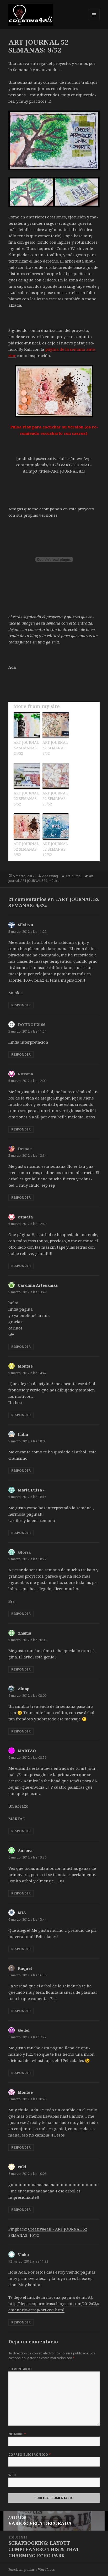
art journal (74, 876)
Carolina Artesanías (38, 1285)
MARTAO (27, 1751)
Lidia (23, 1434)
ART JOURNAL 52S (34, 881)
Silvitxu (26, 925)
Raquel (25, 1968)
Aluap (24, 1689)
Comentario (20, 2369)
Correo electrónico (30, 2455)
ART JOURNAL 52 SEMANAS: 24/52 (26, 748)
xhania (25, 1633)
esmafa (25, 1217)
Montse (25, 1366)
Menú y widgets (94, 20)
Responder (21, 1005)
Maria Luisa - (31, 1490)
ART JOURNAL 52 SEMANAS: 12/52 (55, 849)
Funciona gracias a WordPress (32, 2570)
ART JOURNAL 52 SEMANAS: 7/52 (55, 748)
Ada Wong (50, 876)
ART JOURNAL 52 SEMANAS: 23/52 (55, 799)
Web (12, 2475)
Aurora (25, 1850)
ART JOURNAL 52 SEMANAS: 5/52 (26, 799)
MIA (22, 1913)
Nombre (17, 2434)
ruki (22, 2167)
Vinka (23, 2254)
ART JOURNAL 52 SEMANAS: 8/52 (26, 849)
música (54, 881)
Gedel (24, 2030)
